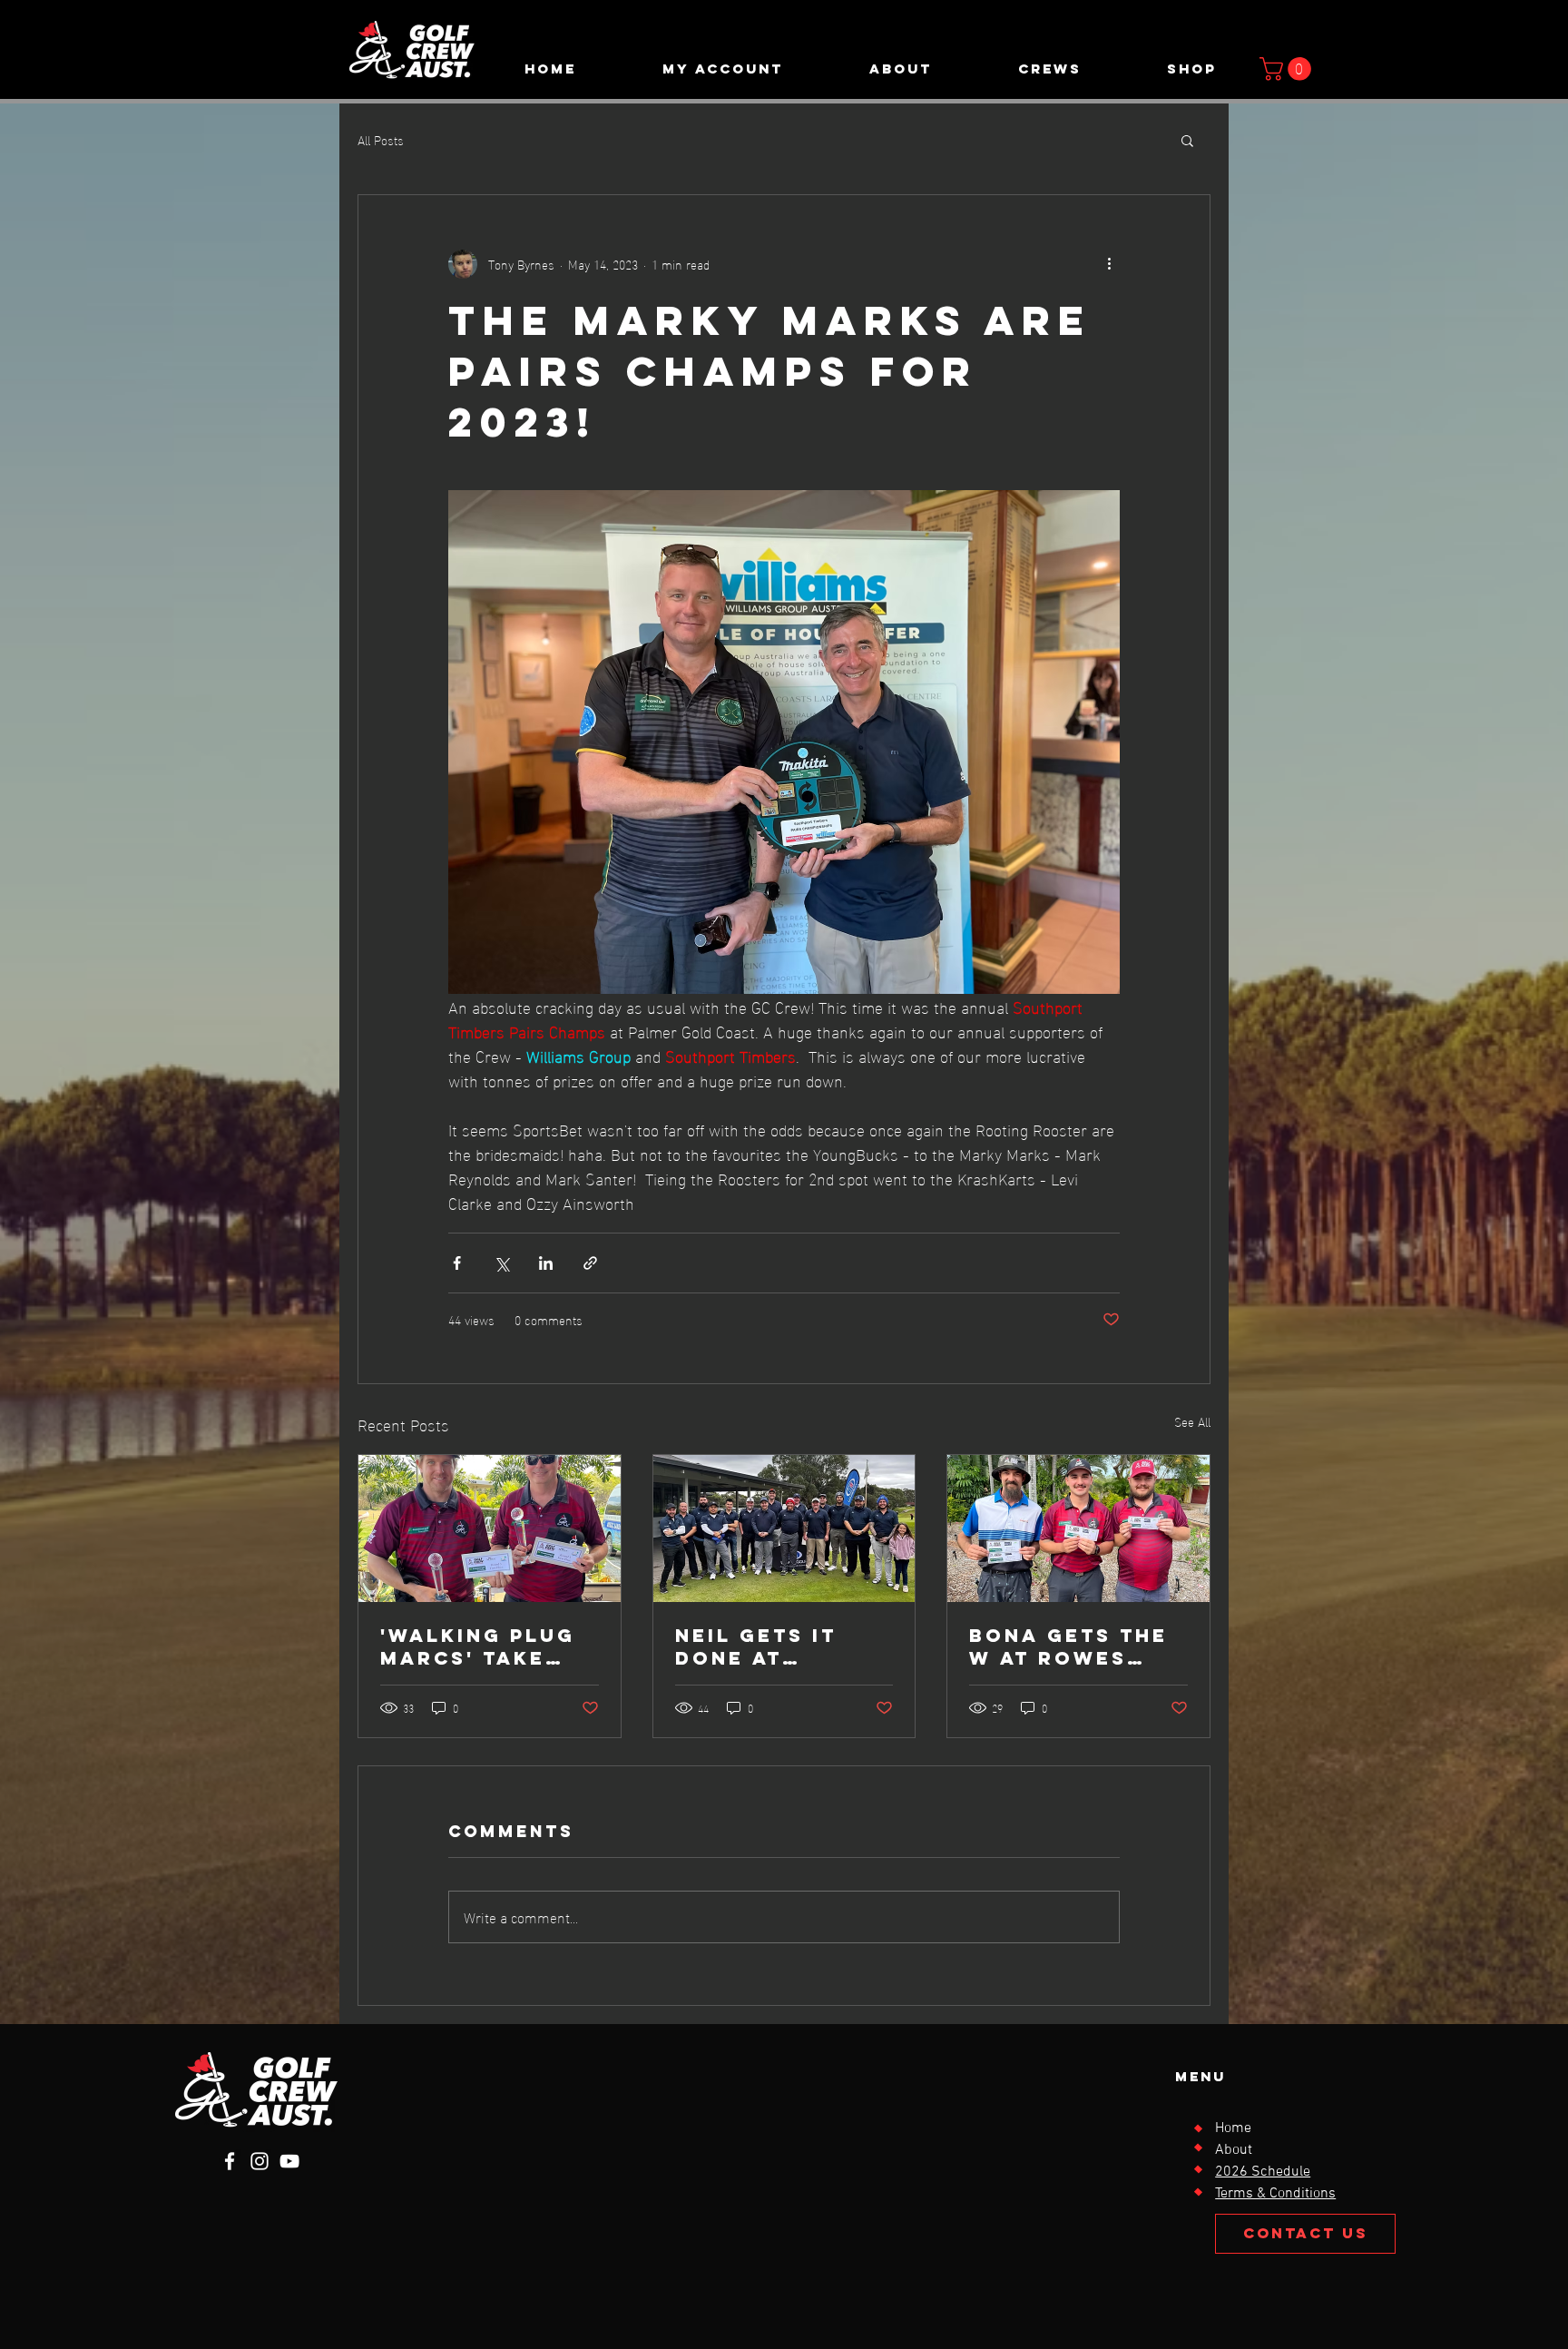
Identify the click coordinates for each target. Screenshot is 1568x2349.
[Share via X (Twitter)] (501, 1263)
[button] (722, 69)
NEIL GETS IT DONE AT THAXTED (756, 1646)
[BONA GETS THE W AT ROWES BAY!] (1078, 1528)
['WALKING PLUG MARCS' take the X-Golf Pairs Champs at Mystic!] (490, 1528)
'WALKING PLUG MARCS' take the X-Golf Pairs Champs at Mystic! (478, 1646)
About (1234, 2150)
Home (1233, 2128)
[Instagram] (260, 2161)
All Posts (381, 140)
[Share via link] (590, 1263)
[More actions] (1109, 264)
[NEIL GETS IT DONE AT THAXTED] (784, 1528)
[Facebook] (230, 2161)
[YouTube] (289, 2161)
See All (1192, 1422)
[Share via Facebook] (457, 1263)
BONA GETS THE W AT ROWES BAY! (1068, 1646)
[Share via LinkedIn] (546, 1263)
